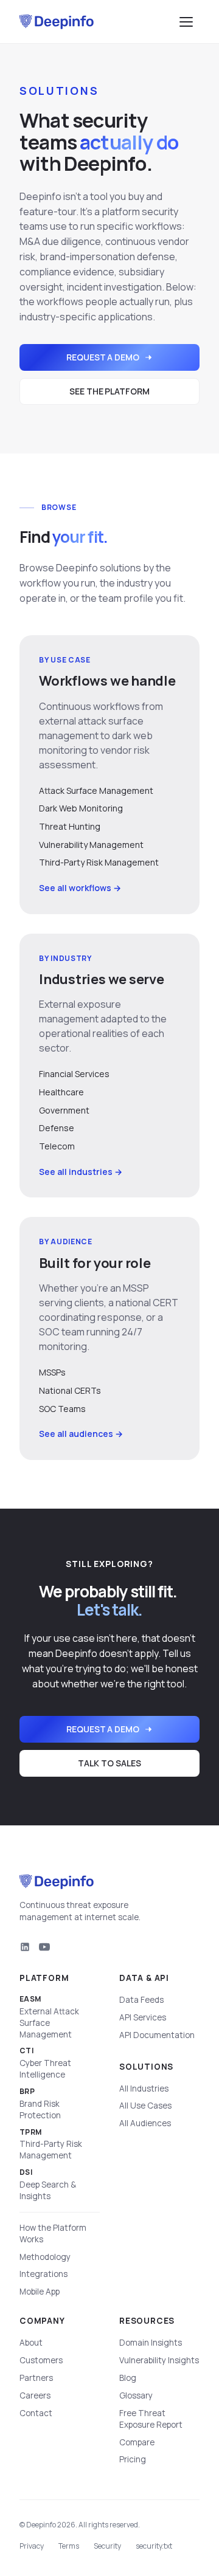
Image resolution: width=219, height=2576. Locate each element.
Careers (35, 2395)
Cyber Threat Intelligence (45, 2063)
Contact (36, 2413)
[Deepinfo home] (57, 22)
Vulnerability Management (91, 845)
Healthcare (61, 1092)
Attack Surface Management (96, 790)
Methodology (45, 2257)
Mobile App (40, 2292)
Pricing (133, 2459)
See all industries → (81, 1172)
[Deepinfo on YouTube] (44, 1947)
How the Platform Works (53, 2233)
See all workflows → (80, 888)
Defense (57, 1128)
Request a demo (103, 357)
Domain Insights (151, 2343)
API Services (143, 2017)
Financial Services (74, 1074)
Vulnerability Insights (159, 2360)
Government (64, 1110)
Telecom (57, 1146)
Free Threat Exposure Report (151, 2419)
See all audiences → (81, 1434)
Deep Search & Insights (48, 2185)
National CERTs (70, 1390)
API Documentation (157, 2035)
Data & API (144, 1978)
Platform (44, 1978)
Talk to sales (109, 1763)
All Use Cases (145, 2106)
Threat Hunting (70, 826)
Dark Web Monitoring (81, 808)
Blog (128, 2378)
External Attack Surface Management (49, 2017)
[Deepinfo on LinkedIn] (25, 1947)
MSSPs (52, 1372)
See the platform (109, 391)
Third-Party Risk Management (99, 862)
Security (107, 2546)
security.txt (154, 2546)
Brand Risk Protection (40, 2104)
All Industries (144, 2089)
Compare (137, 2442)
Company (42, 2321)
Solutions (146, 2067)
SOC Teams (62, 1409)
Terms (69, 2546)
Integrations (43, 2274)
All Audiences (145, 2123)
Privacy (32, 2546)
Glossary (136, 2395)
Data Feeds (141, 2000)
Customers (41, 2360)
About (31, 2343)
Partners (36, 2378)
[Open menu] (186, 22)
